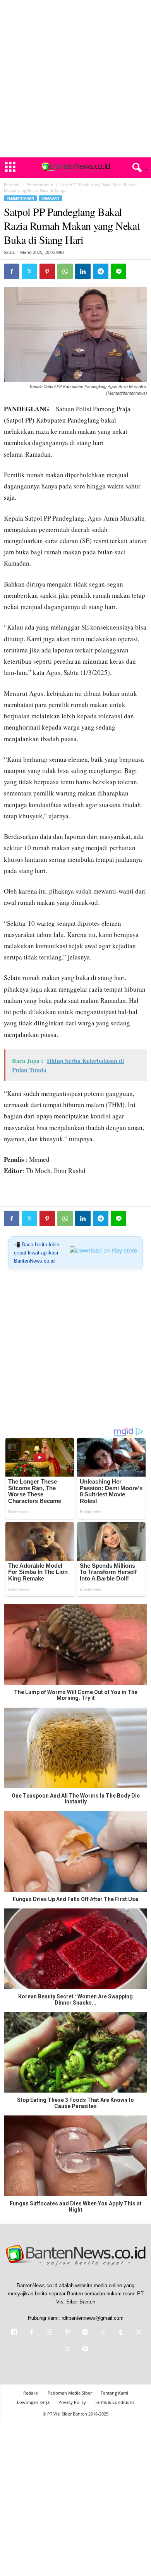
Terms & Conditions (115, 2402)
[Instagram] (50, 2333)
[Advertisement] (75, 79)
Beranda (12, 185)
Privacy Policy (72, 2402)
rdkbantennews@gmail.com (93, 2318)
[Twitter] (29, 271)
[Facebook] (12, 271)
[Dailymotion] (14, 2333)
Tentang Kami (114, 2393)
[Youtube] (84, 2349)
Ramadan (50, 198)
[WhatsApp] (65, 271)
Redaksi (31, 2393)
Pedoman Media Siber (70, 2393)
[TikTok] (103, 2333)
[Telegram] (101, 271)
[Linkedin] (83, 271)
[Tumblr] (121, 2333)
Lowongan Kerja (33, 2402)
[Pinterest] (47, 271)
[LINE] (118, 271)
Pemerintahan (40, 185)
